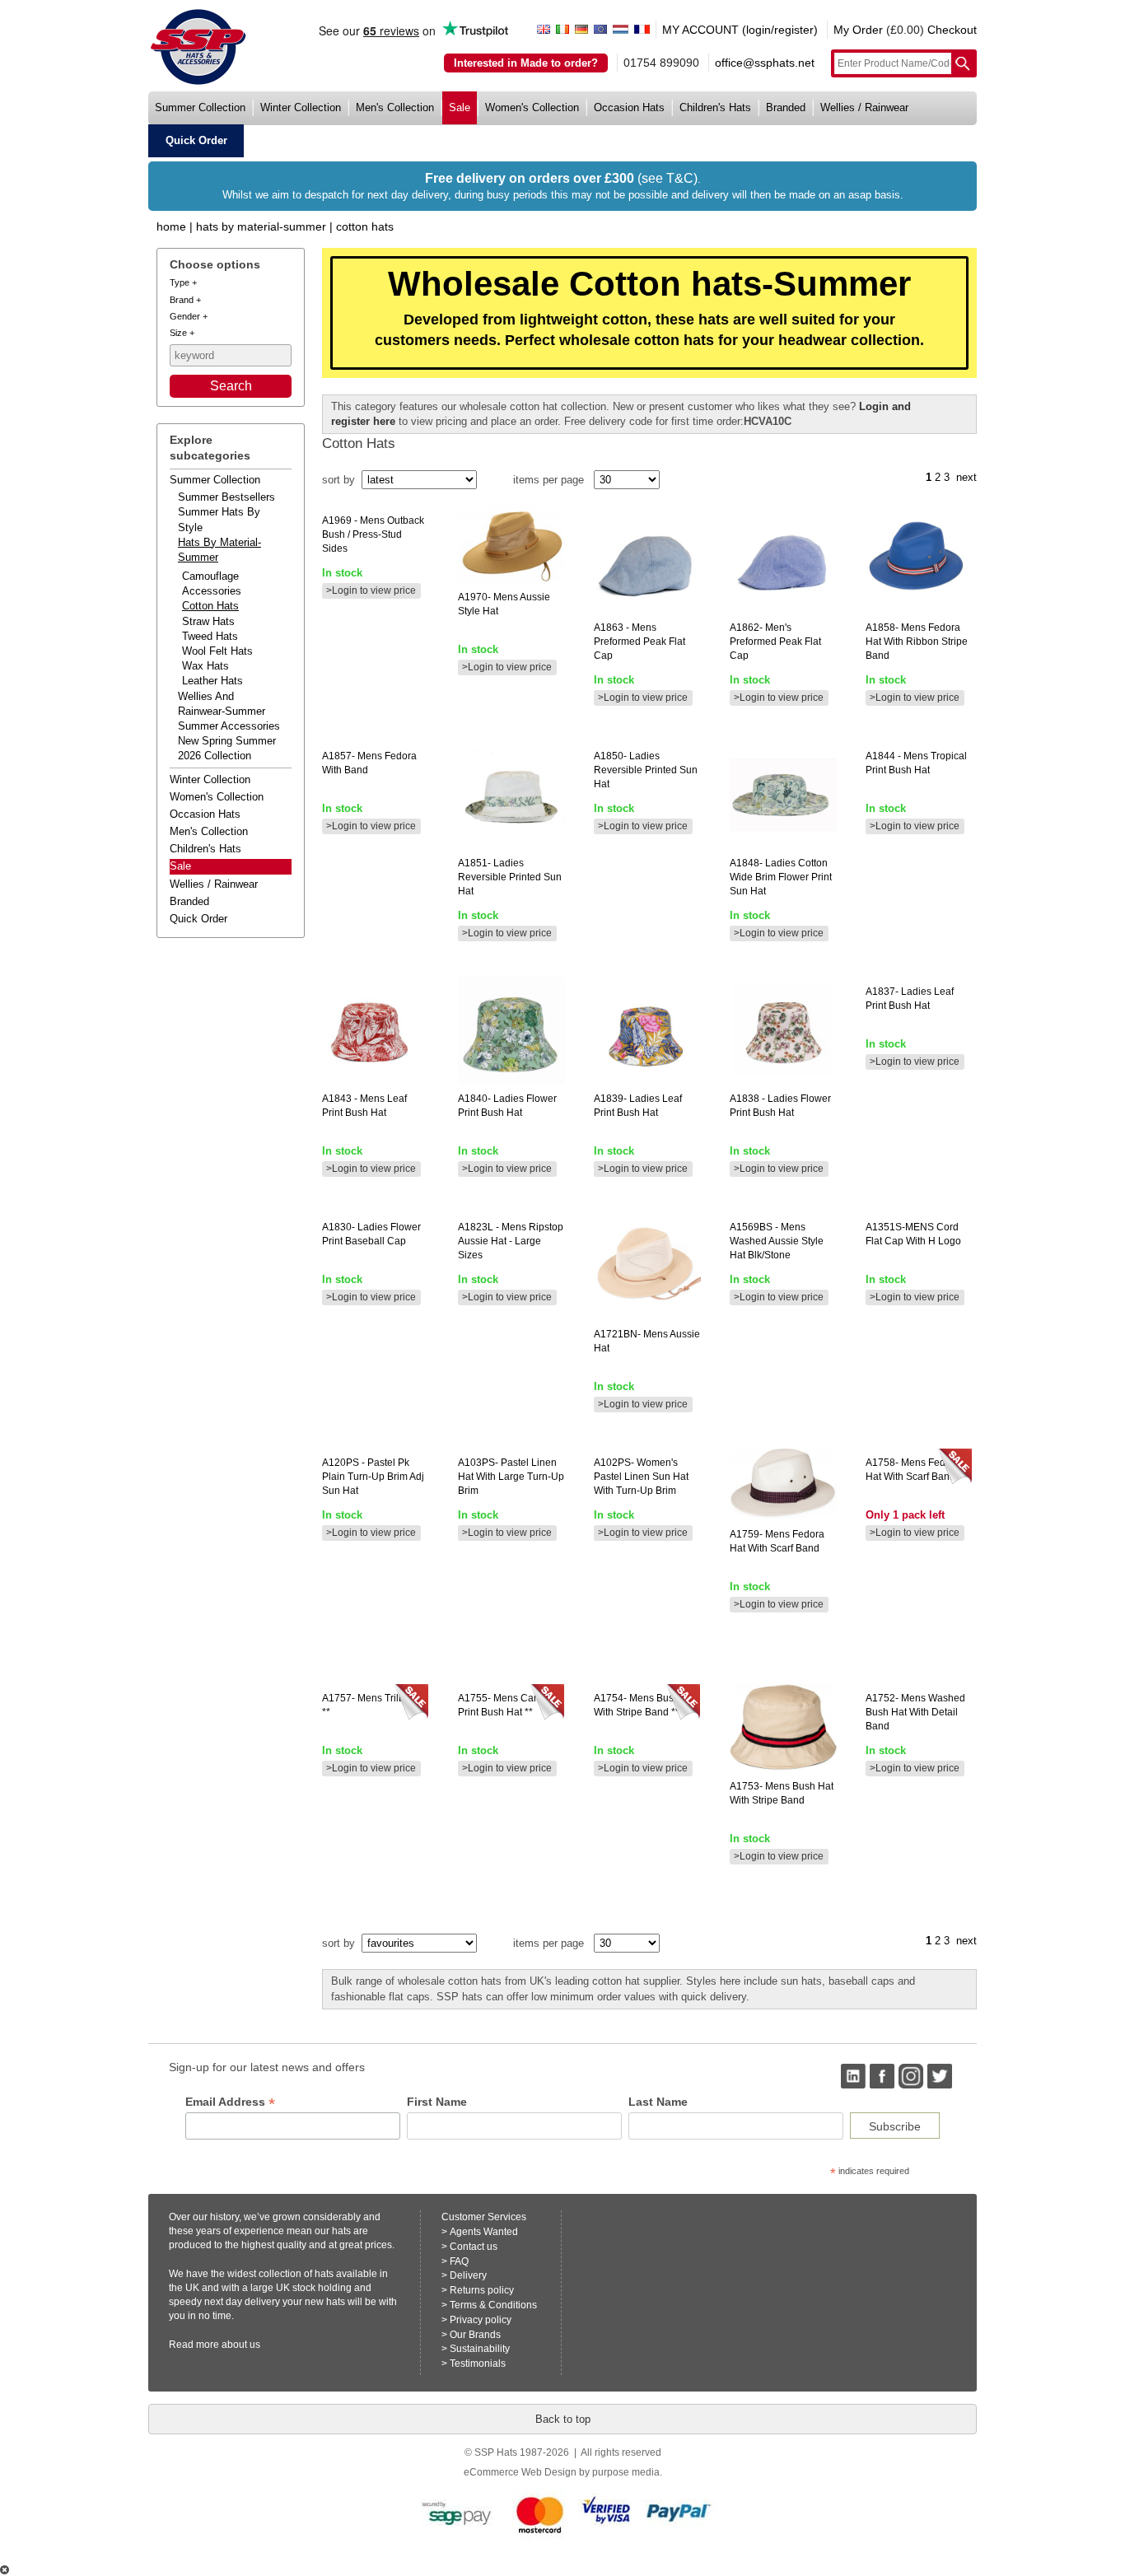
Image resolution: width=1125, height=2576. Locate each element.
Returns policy (482, 2290)
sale (460, 107)
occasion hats (629, 107)
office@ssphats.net (765, 63)
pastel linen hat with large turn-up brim (511, 1477)
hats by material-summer (219, 550)
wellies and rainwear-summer (222, 704)
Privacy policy (481, 2320)
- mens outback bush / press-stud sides (373, 534)
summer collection (200, 107)
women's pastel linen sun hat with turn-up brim (641, 1477)
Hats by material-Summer (261, 226)
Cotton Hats (365, 226)
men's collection (395, 107)
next (966, 477)
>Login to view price (371, 590)
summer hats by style (219, 519)
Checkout (952, 30)
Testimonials (478, 2364)
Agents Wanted (484, 2232)
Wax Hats (205, 666)
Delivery (468, 2275)
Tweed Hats (210, 636)
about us (241, 2345)
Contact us (474, 2247)
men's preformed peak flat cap (775, 642)
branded (786, 107)
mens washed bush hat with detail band (915, 1712)
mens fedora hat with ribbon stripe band (917, 642)
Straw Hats (208, 621)
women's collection (532, 107)
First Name (437, 2102)
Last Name (658, 2102)
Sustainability (480, 2349)
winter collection (301, 107)
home (171, 226)
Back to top (563, 2419)
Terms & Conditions (493, 2305)
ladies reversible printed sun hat (510, 877)
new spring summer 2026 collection (227, 748)
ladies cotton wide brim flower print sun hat (781, 877)
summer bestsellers (226, 497)
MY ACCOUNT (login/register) (740, 30)
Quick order (198, 919)
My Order (858, 30)
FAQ (459, 2261)
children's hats (715, 107)
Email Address (230, 2102)
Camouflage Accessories (212, 583)
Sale (180, 866)
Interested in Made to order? (526, 63)
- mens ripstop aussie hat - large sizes (511, 1241)
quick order (196, 140)
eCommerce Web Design (520, 2472)
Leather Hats (212, 681)
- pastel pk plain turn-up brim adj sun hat (373, 1477)
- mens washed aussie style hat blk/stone (777, 1241)
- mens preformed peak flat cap (640, 642)
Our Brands (475, 2335)
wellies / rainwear (864, 107)
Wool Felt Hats (217, 651)
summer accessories (229, 726)
